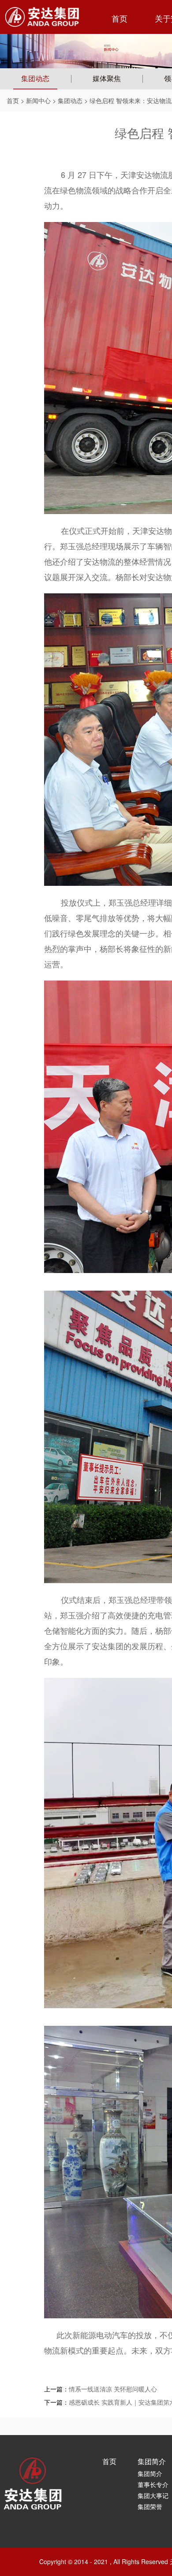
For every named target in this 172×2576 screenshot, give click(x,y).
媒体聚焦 (107, 79)
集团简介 (152, 2461)
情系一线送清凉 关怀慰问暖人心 (113, 2389)
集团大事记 (153, 2495)
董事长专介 (153, 2484)
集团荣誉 (150, 2506)
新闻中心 (38, 100)
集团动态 (35, 79)
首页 (120, 19)
